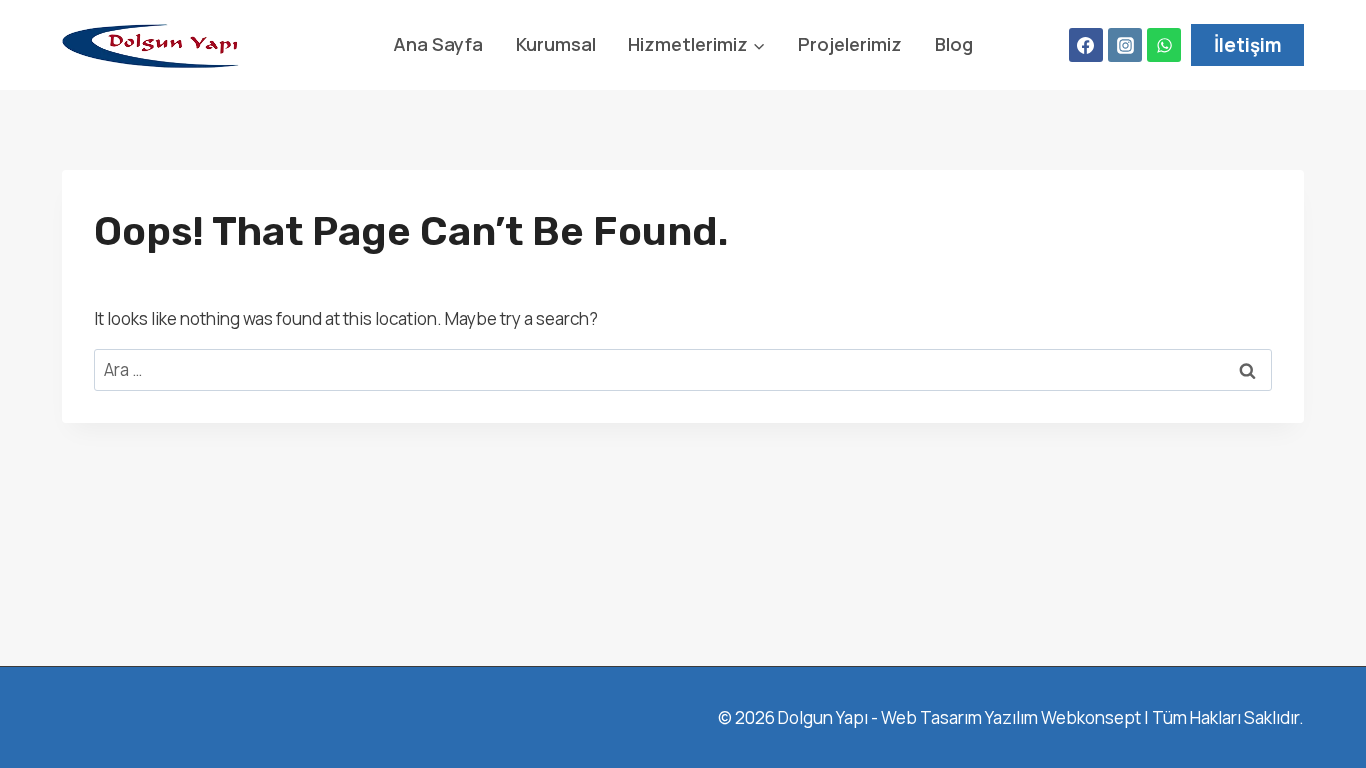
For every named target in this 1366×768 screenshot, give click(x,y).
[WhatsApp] (1164, 45)
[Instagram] (1125, 45)
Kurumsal (556, 44)
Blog (954, 44)
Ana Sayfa (438, 44)
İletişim (1248, 45)
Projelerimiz (850, 44)
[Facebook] (1086, 45)
